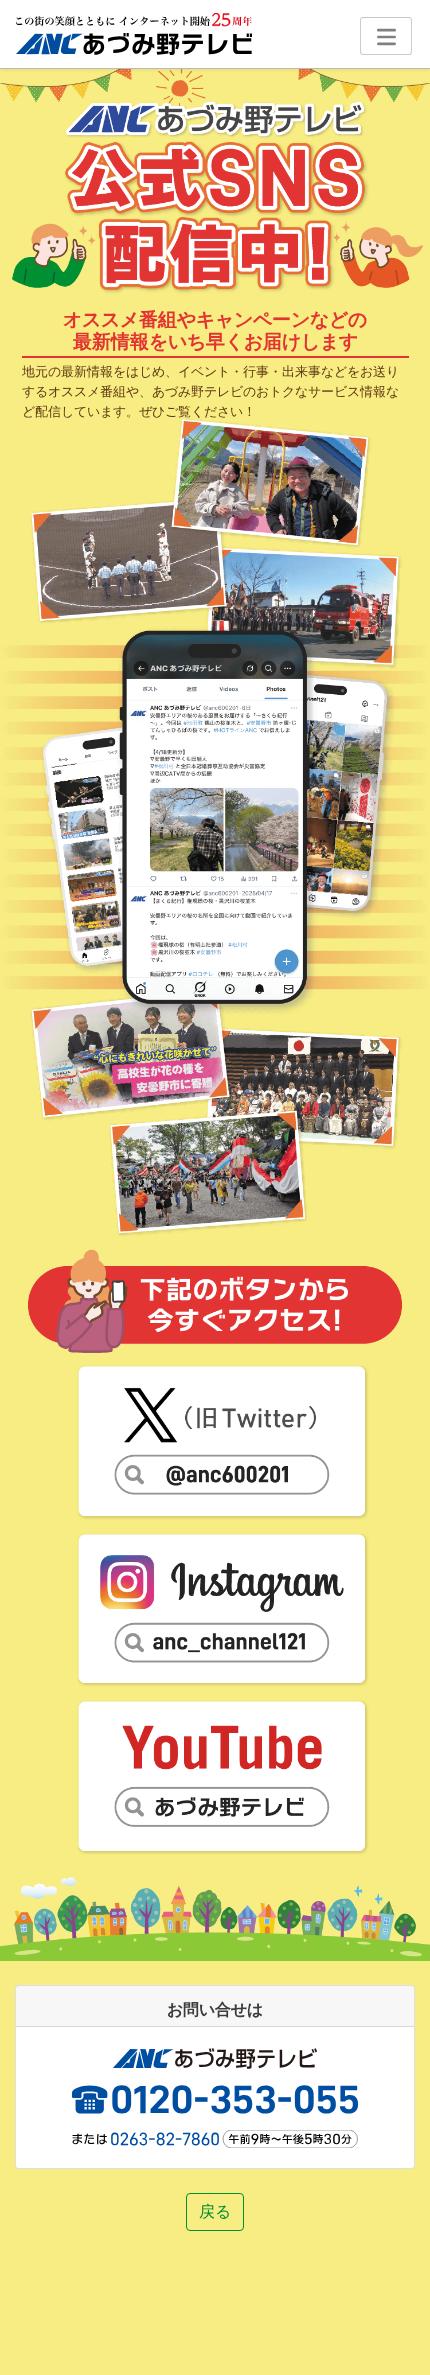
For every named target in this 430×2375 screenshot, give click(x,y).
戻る (215, 2211)
